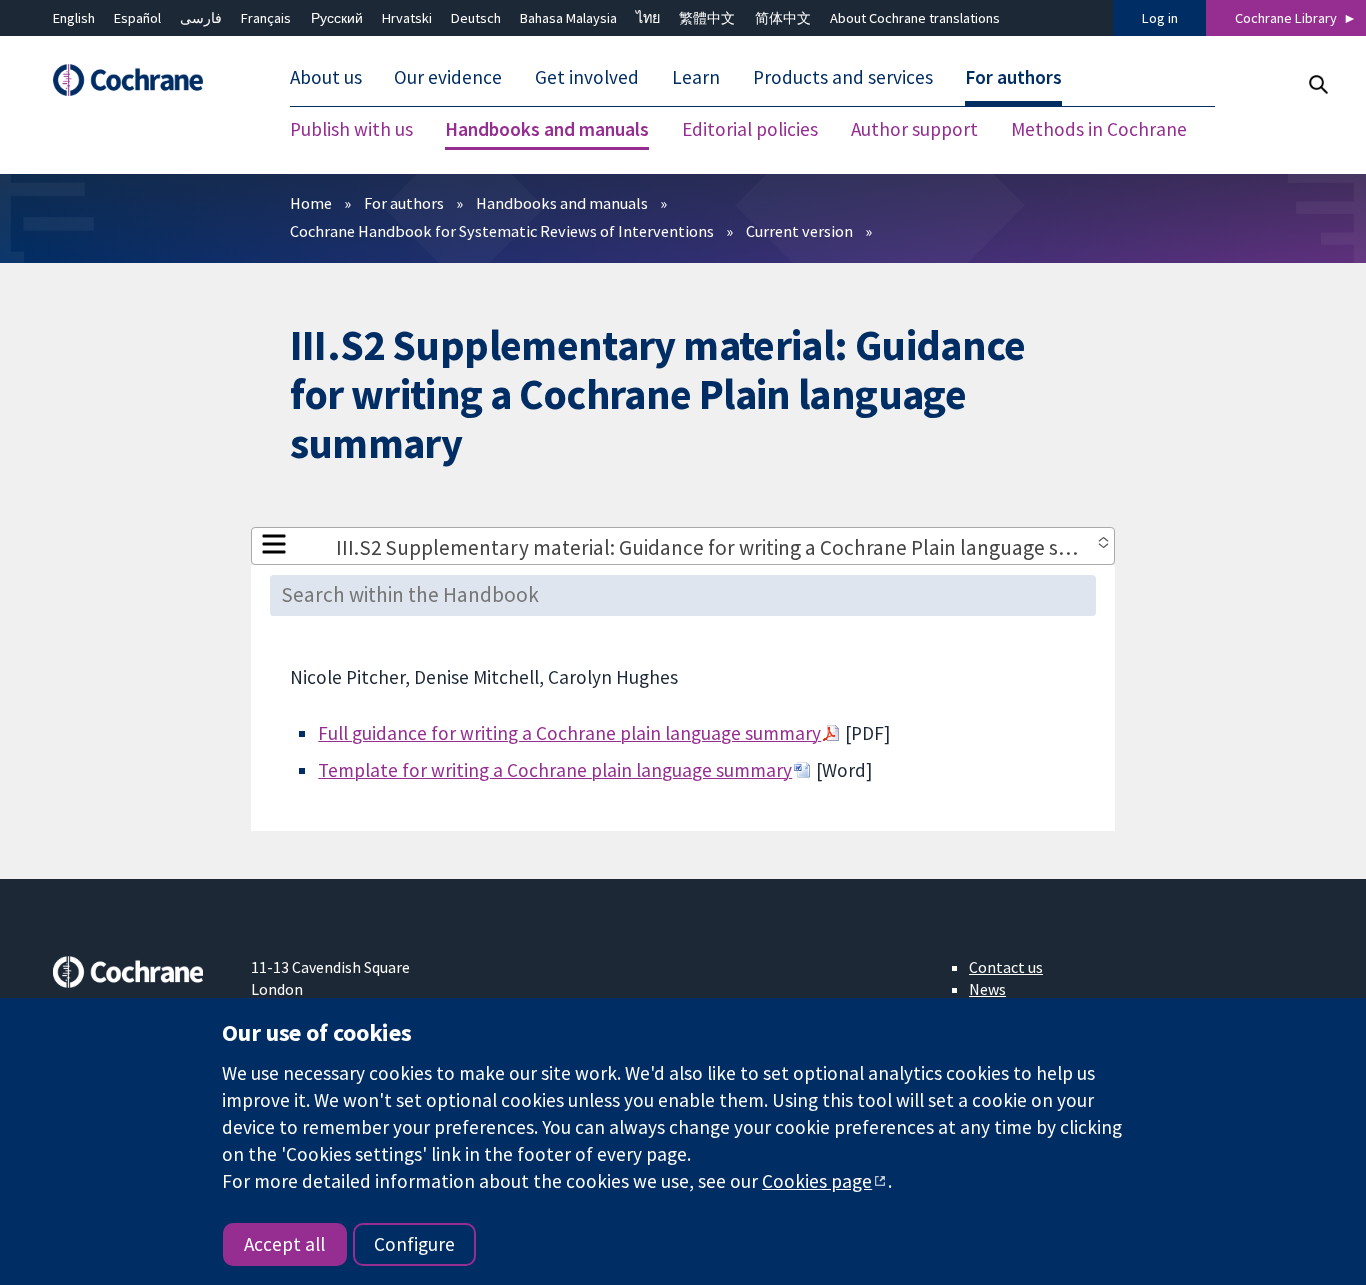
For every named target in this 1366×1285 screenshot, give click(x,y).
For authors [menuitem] (1013, 78)
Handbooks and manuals (562, 203)
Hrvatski (407, 18)
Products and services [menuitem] (843, 78)
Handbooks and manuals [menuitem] (547, 130)
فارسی (201, 18)
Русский (337, 18)
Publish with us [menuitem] (351, 130)
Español (137, 18)
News (987, 989)
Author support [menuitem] (914, 130)
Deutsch (476, 18)
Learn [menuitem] (696, 78)
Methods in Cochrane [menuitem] (1099, 130)
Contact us (1006, 967)
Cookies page (817, 1181)
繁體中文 (707, 18)
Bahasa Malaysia (568, 18)
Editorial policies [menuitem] (750, 130)
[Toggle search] (1317, 84)
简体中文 (783, 18)
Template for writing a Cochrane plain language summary (555, 770)
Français (266, 18)
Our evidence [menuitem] (448, 78)
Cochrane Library (1286, 18)
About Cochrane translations (915, 18)
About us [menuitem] (326, 78)
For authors (404, 203)
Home (311, 203)
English (74, 18)
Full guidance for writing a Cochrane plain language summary (569, 733)
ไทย (648, 18)
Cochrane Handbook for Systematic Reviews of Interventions (502, 231)
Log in (1160, 18)
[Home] (138, 80)
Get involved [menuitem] (587, 78)
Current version (799, 231)
